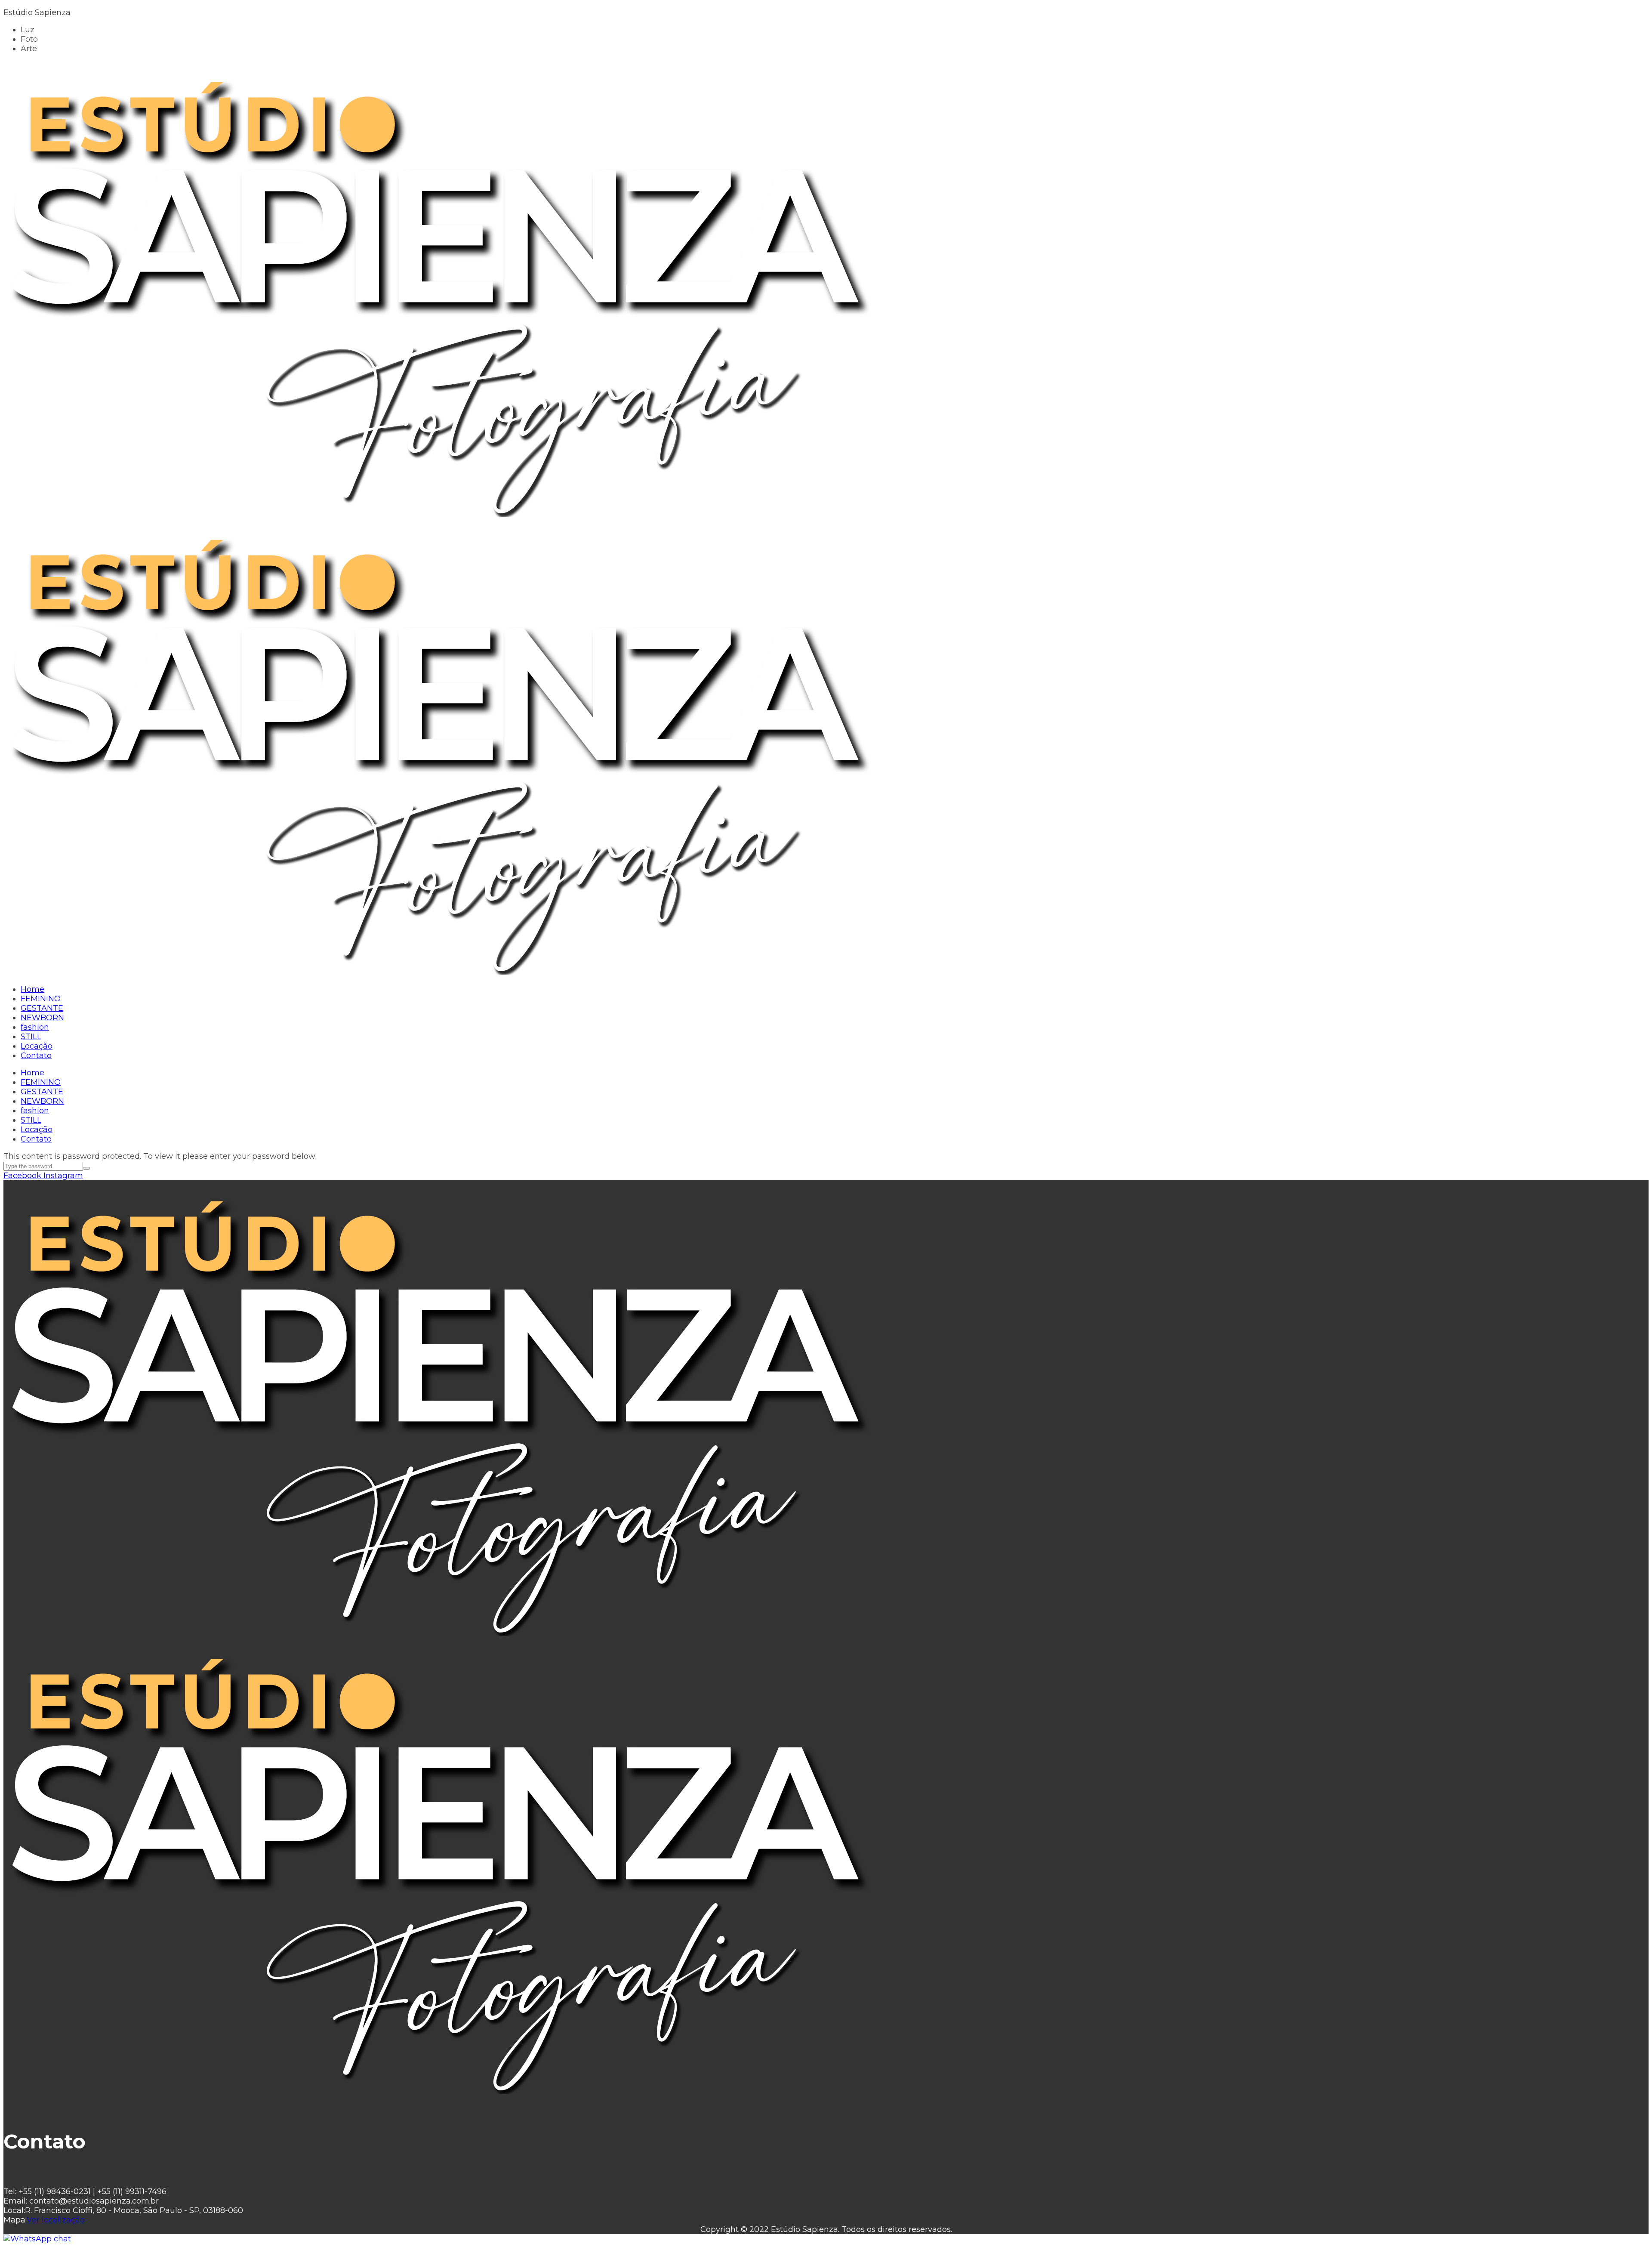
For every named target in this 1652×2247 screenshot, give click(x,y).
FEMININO (41, 1082)
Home (32, 1073)
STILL (31, 1120)
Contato (36, 1139)
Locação (37, 1130)
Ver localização (56, 2220)
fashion (35, 1111)
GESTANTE (42, 1092)
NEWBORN (42, 1101)
